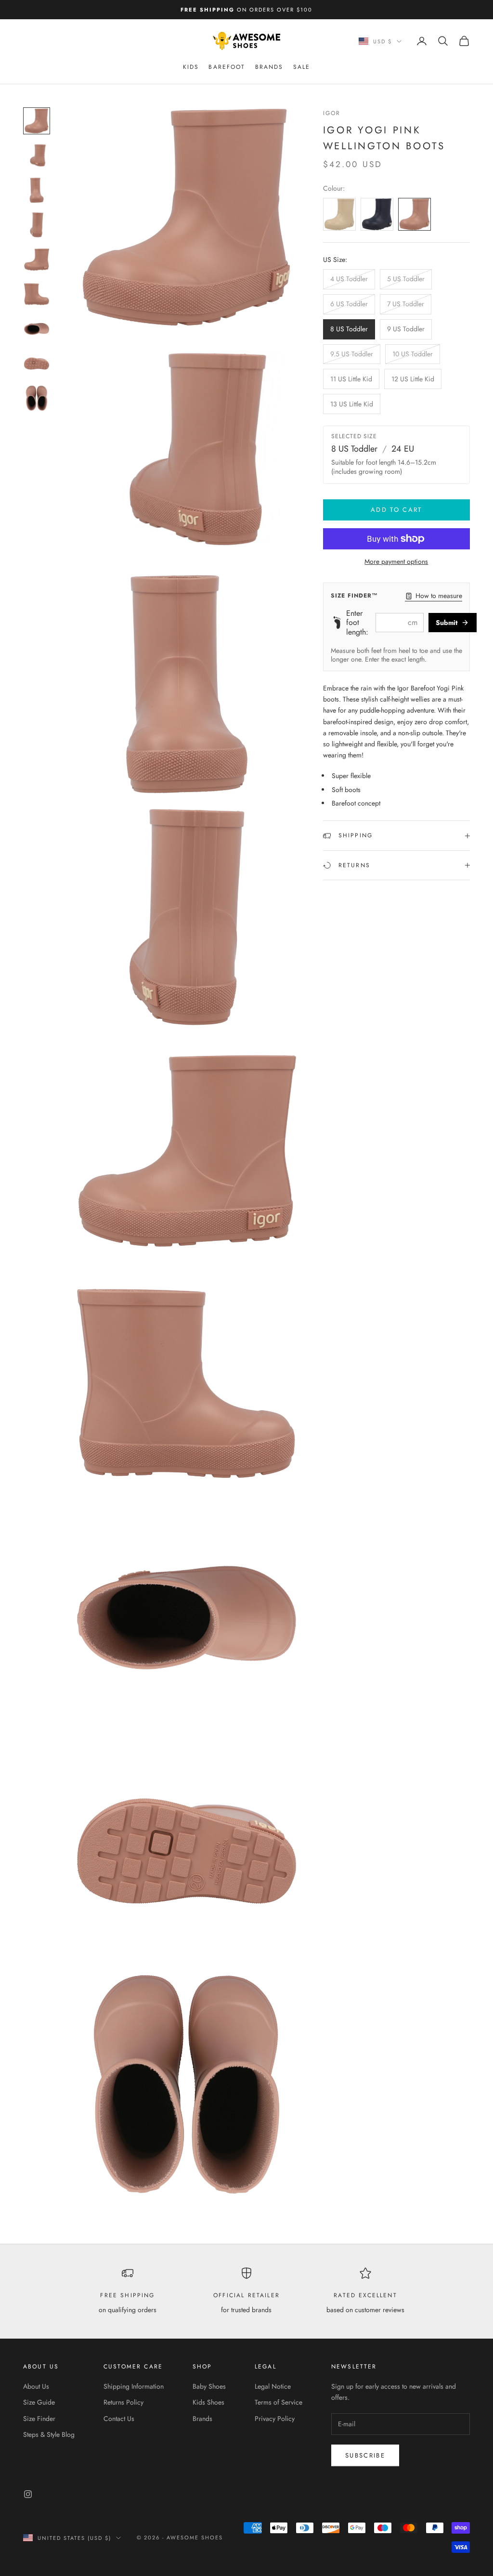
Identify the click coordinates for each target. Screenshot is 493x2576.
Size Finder (39, 2419)
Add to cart (396, 510)
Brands (269, 67)
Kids (191, 67)
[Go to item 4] (37, 225)
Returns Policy (123, 2402)
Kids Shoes (208, 2402)
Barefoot (227, 67)
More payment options (396, 561)
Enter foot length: (357, 623)
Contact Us (119, 2419)
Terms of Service (279, 2402)
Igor (332, 113)
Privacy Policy (275, 2419)
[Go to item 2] (37, 156)
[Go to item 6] (37, 294)
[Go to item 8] (37, 364)
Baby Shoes (209, 2386)
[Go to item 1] (37, 121)
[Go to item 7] (37, 329)
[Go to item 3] (37, 190)
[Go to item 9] (37, 398)
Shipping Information (134, 2386)
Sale (302, 67)
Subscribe (365, 2455)
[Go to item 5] (37, 260)
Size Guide (39, 2402)
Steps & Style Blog (49, 2434)
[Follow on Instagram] (28, 2494)
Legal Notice (273, 2386)
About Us (36, 2386)
